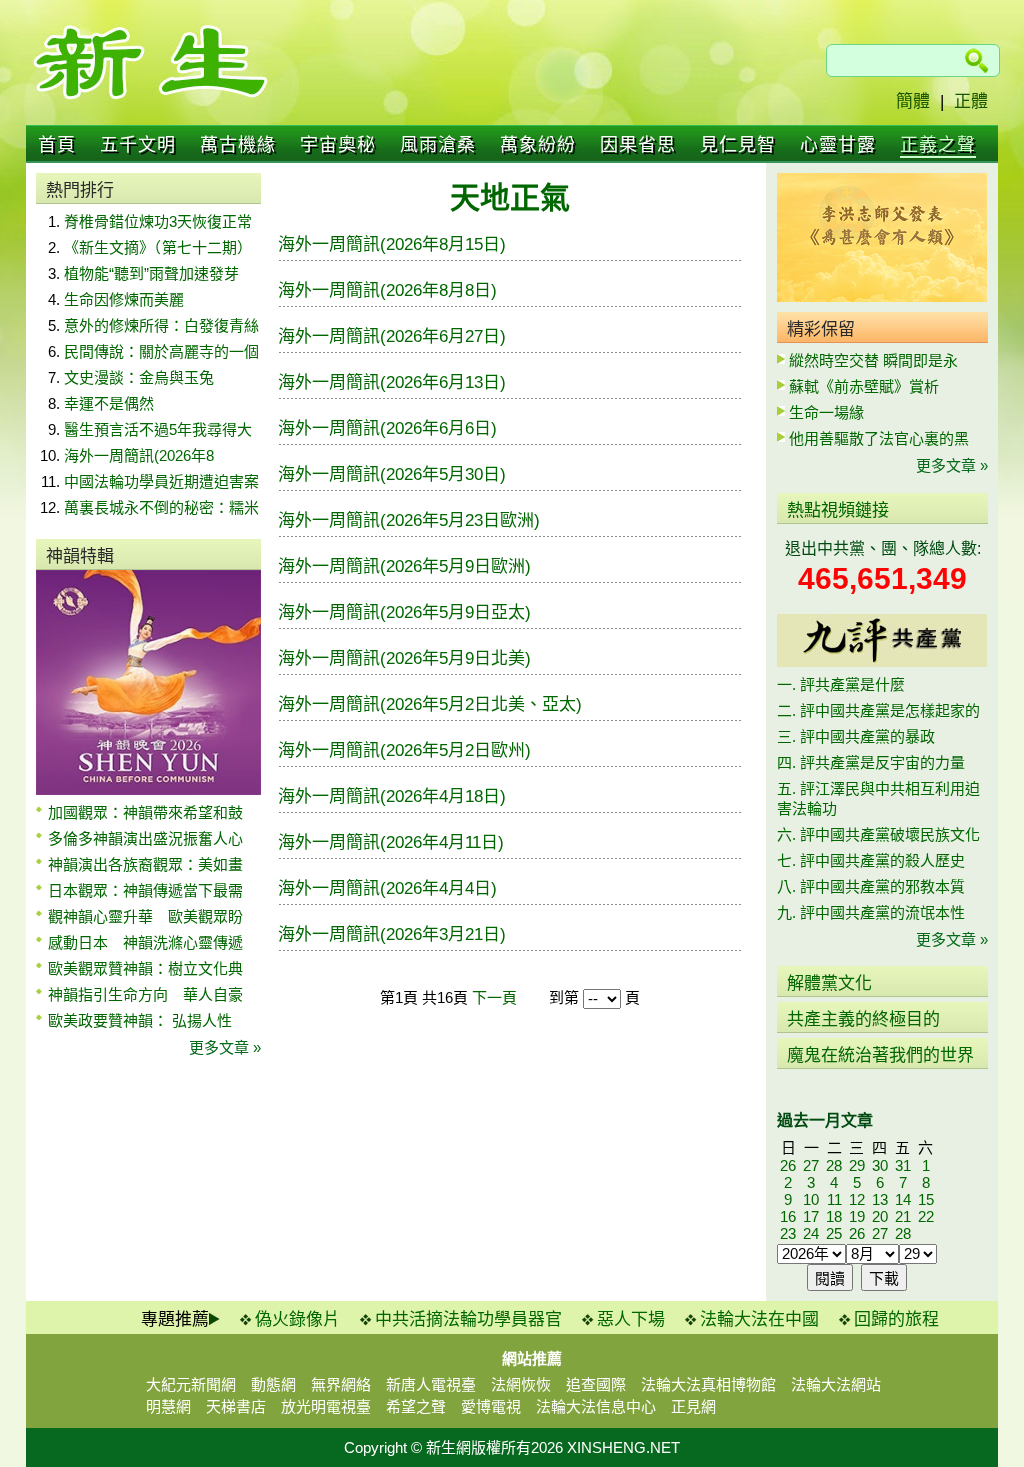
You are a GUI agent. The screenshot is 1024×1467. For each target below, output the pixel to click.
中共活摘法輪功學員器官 (468, 1319)
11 (834, 1199)
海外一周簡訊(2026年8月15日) (392, 244)
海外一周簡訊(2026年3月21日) (392, 934)
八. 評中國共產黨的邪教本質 (871, 886)
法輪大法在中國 (759, 1319)
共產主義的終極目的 (863, 1019)
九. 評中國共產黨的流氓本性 (871, 912)
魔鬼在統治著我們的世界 (880, 1055)
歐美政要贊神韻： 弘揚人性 (140, 1020)
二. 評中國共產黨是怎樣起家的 (878, 710)
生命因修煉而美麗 (124, 299)
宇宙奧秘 (338, 145)
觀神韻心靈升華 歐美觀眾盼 (145, 916)
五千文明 (138, 145)
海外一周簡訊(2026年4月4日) (387, 888)
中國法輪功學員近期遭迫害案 (161, 481)
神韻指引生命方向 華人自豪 (145, 994)
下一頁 (494, 997)
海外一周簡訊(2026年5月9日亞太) (404, 612)
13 (880, 1199)
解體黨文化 (829, 983)
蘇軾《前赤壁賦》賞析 (864, 386)
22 (926, 1216)
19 (857, 1216)
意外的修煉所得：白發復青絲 (161, 325)
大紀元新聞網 (191, 1384)
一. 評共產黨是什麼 (841, 684)
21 (903, 1216)
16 (788, 1216)
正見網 (693, 1406)
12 (857, 1199)
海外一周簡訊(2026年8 (139, 455)
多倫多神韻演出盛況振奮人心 (145, 838)
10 (811, 1199)
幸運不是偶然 (109, 403)
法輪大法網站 (836, 1384)
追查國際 (596, 1384)
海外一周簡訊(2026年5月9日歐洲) (404, 566)
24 (811, 1233)
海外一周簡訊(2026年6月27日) (392, 336)
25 (834, 1233)
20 (880, 1216)
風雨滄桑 (438, 145)
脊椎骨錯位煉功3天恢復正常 (158, 221)
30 (880, 1165)
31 (903, 1165)
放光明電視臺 (326, 1406)
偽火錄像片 (297, 1319)
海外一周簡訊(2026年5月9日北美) (404, 658)
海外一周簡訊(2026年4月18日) (392, 796)
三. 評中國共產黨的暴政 (856, 736)
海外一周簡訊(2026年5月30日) (392, 474)
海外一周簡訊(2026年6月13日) (392, 382)
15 (926, 1199)
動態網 (273, 1384)
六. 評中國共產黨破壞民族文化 (878, 834)
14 (903, 1199)
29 (857, 1165)
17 (811, 1216)
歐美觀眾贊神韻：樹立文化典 (145, 968)
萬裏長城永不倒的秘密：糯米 (161, 507)
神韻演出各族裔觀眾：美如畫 (145, 864)
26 (788, 1165)
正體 (971, 101)
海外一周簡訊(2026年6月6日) (387, 428)
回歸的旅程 (896, 1319)
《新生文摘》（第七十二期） (158, 247)
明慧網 (168, 1406)
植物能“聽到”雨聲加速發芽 (151, 273)
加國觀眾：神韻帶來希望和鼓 (145, 812)
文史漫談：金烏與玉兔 (139, 377)
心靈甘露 (838, 145)
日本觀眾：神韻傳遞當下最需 (145, 890)
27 (811, 1165)
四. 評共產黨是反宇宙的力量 (871, 762)
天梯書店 (236, 1406)
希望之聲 (416, 1406)
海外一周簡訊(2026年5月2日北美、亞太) (430, 704)
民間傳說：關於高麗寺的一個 (161, 351)
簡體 (913, 101)
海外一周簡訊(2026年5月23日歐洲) (409, 520)
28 (834, 1165)
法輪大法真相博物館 (708, 1384)
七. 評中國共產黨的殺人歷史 (871, 860)
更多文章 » (225, 1047)
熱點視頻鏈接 (838, 510)
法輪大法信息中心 (596, 1406)
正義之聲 (938, 145)
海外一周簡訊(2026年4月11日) (391, 842)
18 (834, 1216)
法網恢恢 (521, 1384)
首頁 (57, 145)
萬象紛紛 (538, 145)
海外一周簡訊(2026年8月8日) (387, 290)
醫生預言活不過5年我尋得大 (158, 429)
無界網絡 (341, 1384)
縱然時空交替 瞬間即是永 (873, 360)
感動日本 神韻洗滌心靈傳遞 (145, 942)
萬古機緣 (238, 145)
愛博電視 (491, 1406)
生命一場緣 (826, 412)
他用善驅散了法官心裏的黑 (879, 438)
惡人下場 (631, 1319)
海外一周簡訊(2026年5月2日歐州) (404, 750)
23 (788, 1233)
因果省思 (638, 145)
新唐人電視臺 (431, 1384)
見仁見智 (738, 145)
